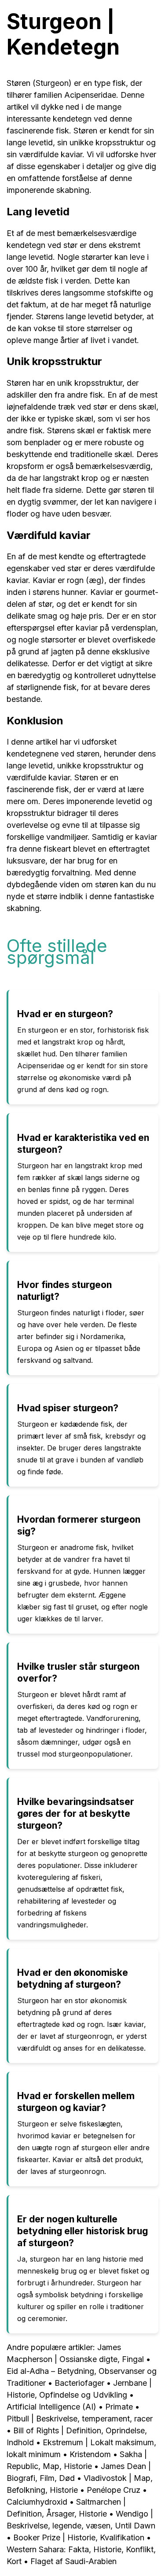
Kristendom (90, 2454)
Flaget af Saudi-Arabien (73, 2561)
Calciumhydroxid (38, 2502)
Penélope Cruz (114, 2490)
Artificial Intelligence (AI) (51, 2407)
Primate (119, 2407)
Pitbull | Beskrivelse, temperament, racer (80, 2419)
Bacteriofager (79, 2383)
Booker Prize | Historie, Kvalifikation (79, 2537)
